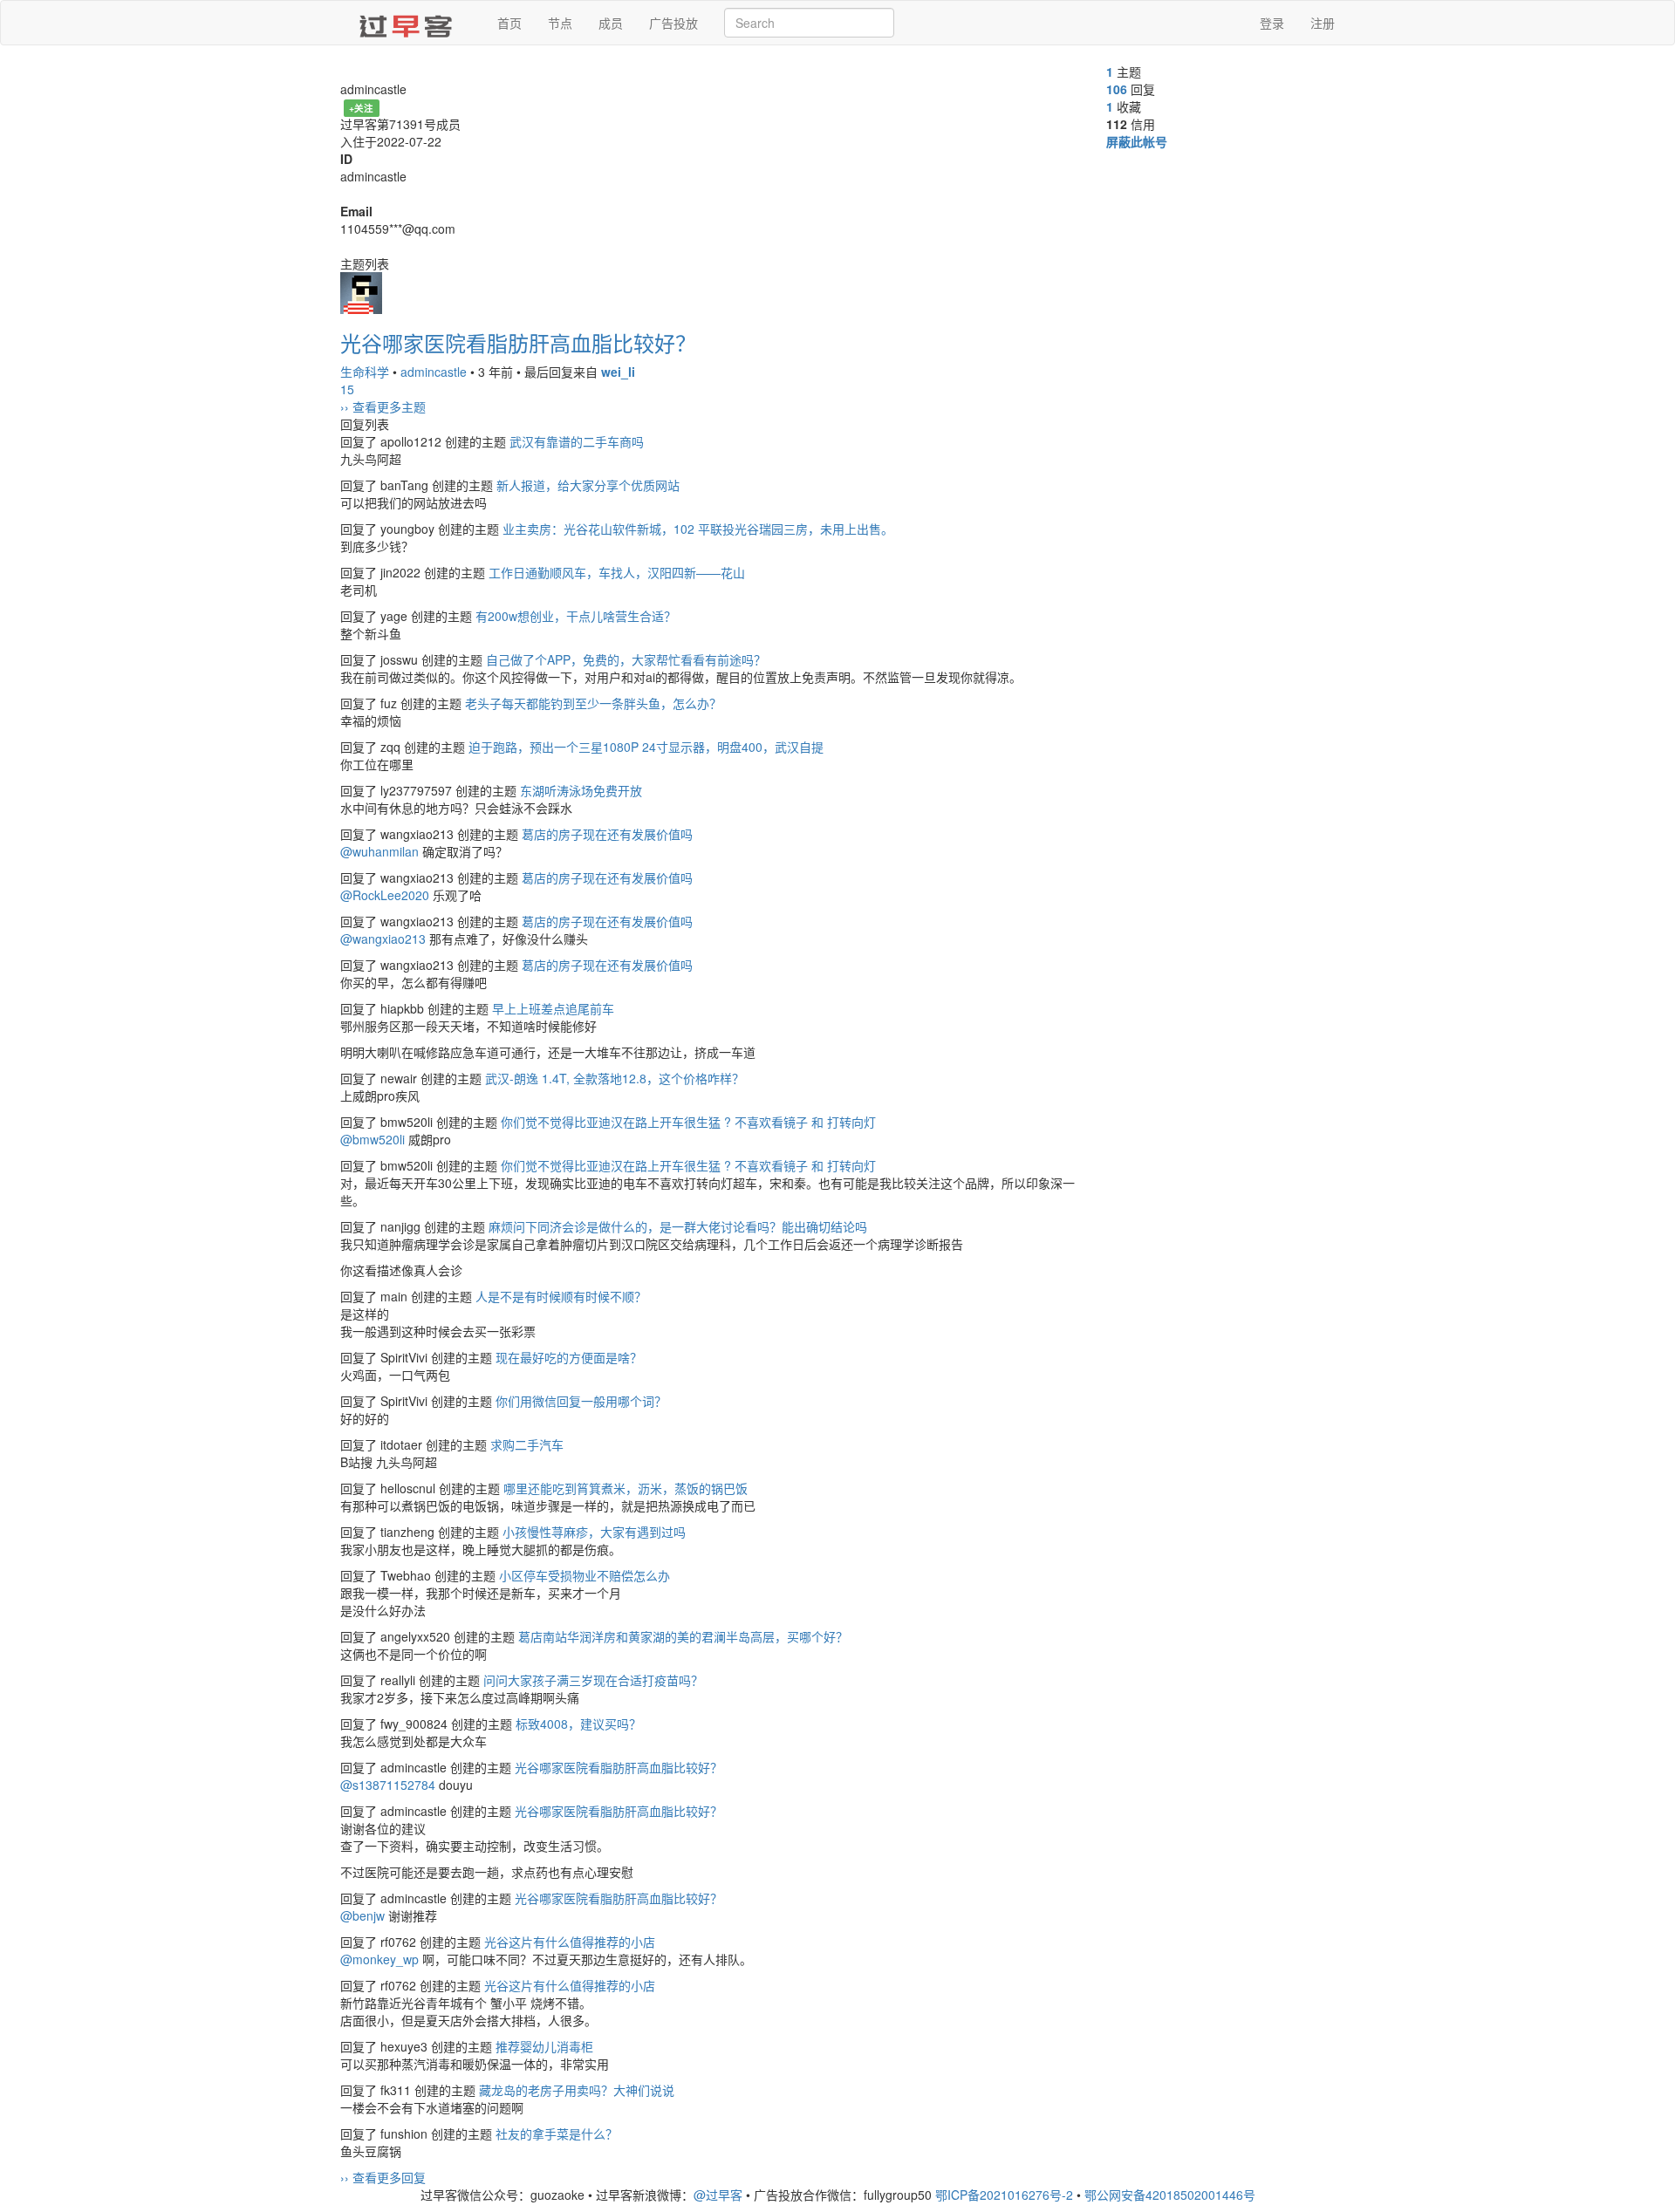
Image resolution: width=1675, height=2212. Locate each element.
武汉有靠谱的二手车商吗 (577, 441)
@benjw (362, 1915)
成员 (611, 23)
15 (347, 389)
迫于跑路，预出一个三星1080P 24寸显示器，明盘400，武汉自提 (646, 747)
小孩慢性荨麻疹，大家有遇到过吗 (594, 1532)
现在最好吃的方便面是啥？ (569, 1357)
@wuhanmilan (379, 851)
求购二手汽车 (527, 1444)
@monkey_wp (379, 1959)
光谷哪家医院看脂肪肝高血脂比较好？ (518, 342)
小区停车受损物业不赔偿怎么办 (585, 1575)
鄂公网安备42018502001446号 (1170, 2195)
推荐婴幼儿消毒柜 (544, 2046)
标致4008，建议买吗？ (578, 1724)
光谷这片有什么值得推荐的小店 (570, 1942)
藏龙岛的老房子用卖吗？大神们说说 (577, 2090)
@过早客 (718, 2195)
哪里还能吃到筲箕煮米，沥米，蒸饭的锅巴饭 (626, 1488)
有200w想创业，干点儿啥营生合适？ (576, 616)
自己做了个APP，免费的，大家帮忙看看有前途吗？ (626, 659)
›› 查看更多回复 (383, 2177)
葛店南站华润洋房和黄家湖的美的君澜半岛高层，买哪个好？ (683, 1636)
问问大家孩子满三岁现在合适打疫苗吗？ (593, 1680)
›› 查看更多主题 (383, 406)
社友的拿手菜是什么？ (557, 2133)
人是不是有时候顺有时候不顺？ (561, 1296)
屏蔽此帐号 (1137, 141)
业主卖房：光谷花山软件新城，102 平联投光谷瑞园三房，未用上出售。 (698, 529)
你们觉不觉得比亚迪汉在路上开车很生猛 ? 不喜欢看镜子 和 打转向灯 (688, 1122)
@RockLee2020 (385, 895)
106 (1117, 89)
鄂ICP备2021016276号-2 (1004, 2195)
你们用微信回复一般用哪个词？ (581, 1401)
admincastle (434, 372)
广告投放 (673, 23)
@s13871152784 (388, 1785)
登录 (1272, 23)
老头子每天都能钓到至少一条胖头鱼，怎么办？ (593, 703)
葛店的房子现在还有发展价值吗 (607, 834)
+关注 (361, 108)
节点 (560, 23)
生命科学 (365, 372)
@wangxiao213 (383, 939)
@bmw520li (373, 1139)
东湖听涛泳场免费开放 (581, 790)
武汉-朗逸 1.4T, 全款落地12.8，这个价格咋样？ (615, 1078)
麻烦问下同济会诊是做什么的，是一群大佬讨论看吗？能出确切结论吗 (678, 1226)
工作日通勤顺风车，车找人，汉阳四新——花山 (617, 572)
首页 (509, 23)
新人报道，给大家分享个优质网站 (588, 485)
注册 (1323, 23)
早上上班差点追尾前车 (553, 1008)
